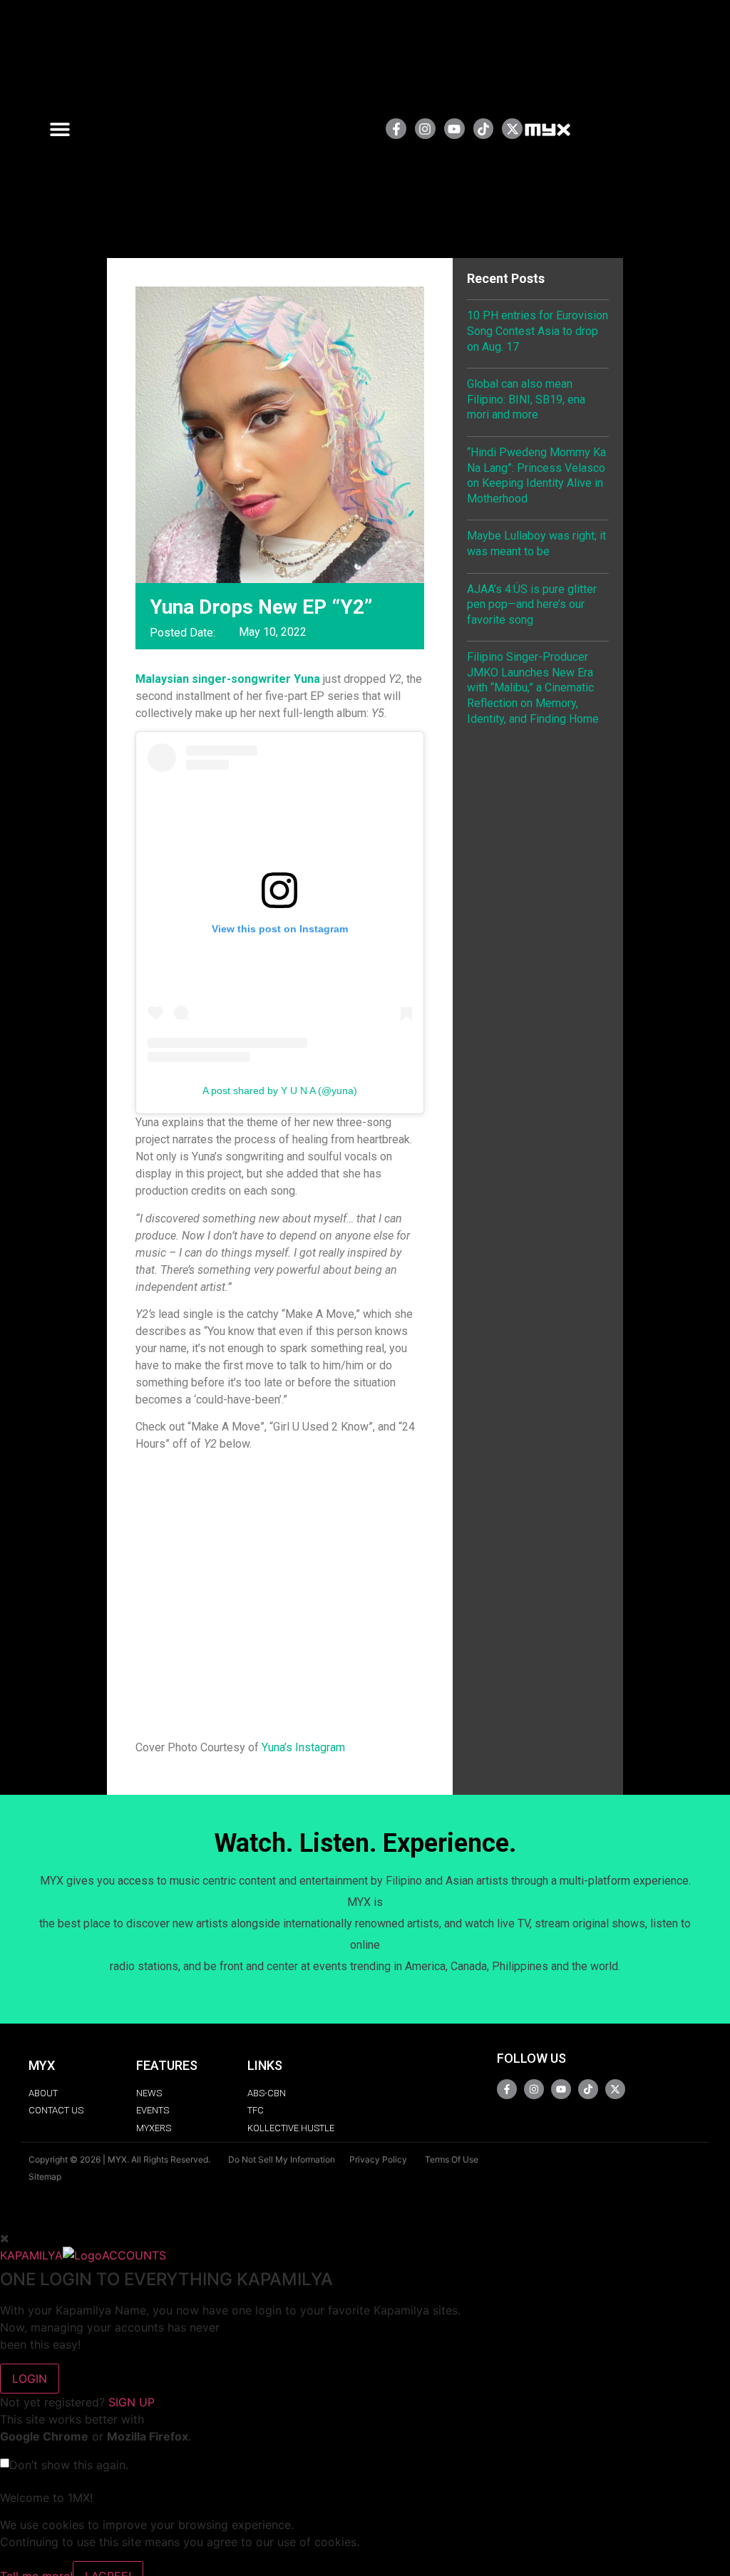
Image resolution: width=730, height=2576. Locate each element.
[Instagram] (425, 129)
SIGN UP (132, 2402)
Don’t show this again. (69, 2465)
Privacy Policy (378, 2159)
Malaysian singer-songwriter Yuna (228, 679)
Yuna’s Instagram (303, 1747)
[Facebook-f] (396, 129)
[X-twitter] (512, 129)
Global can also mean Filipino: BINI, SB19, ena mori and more (526, 399)
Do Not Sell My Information (282, 2159)
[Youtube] (454, 129)
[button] (65, 129)
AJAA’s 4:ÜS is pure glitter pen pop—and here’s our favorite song (532, 604)
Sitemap (45, 2176)
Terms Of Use (452, 2159)
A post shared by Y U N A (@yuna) (280, 1091)
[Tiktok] (484, 129)
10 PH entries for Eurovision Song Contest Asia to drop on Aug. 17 (538, 331)
